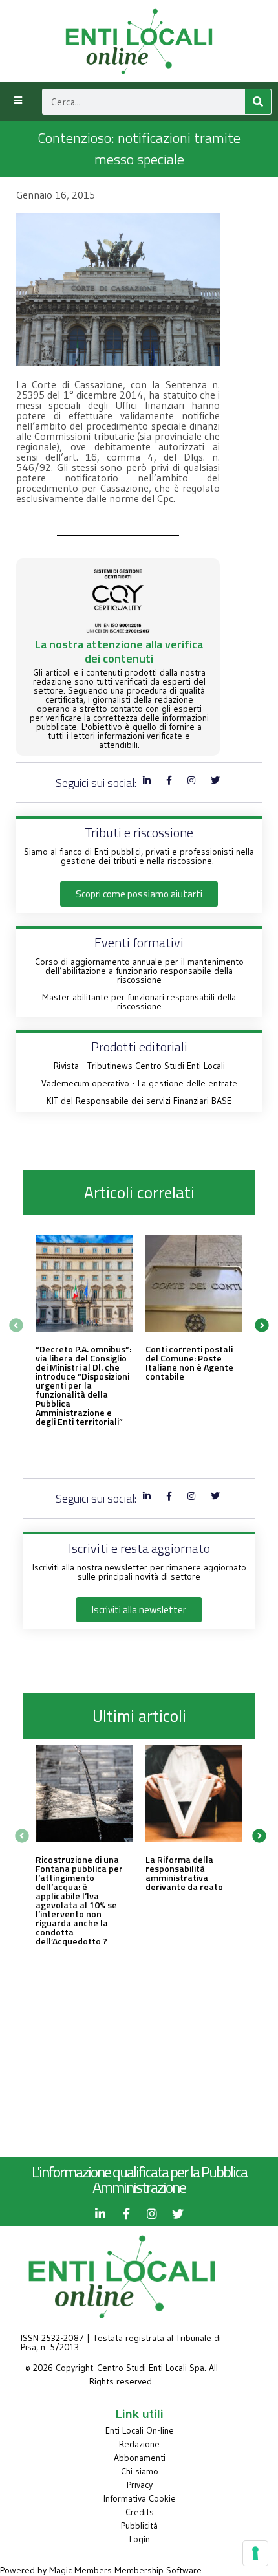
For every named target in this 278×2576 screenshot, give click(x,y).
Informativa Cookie (140, 2498)
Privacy (140, 2485)
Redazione (139, 2444)
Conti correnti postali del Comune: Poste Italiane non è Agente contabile (189, 1362)
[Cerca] (258, 102)
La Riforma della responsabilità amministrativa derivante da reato (184, 1873)
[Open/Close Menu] (18, 100)
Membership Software (158, 2570)
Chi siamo (140, 2471)
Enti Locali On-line (140, 2430)
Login (140, 2539)
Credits (140, 2512)
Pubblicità (139, 2526)
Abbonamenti (140, 2458)
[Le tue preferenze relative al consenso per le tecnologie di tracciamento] (255, 2553)
